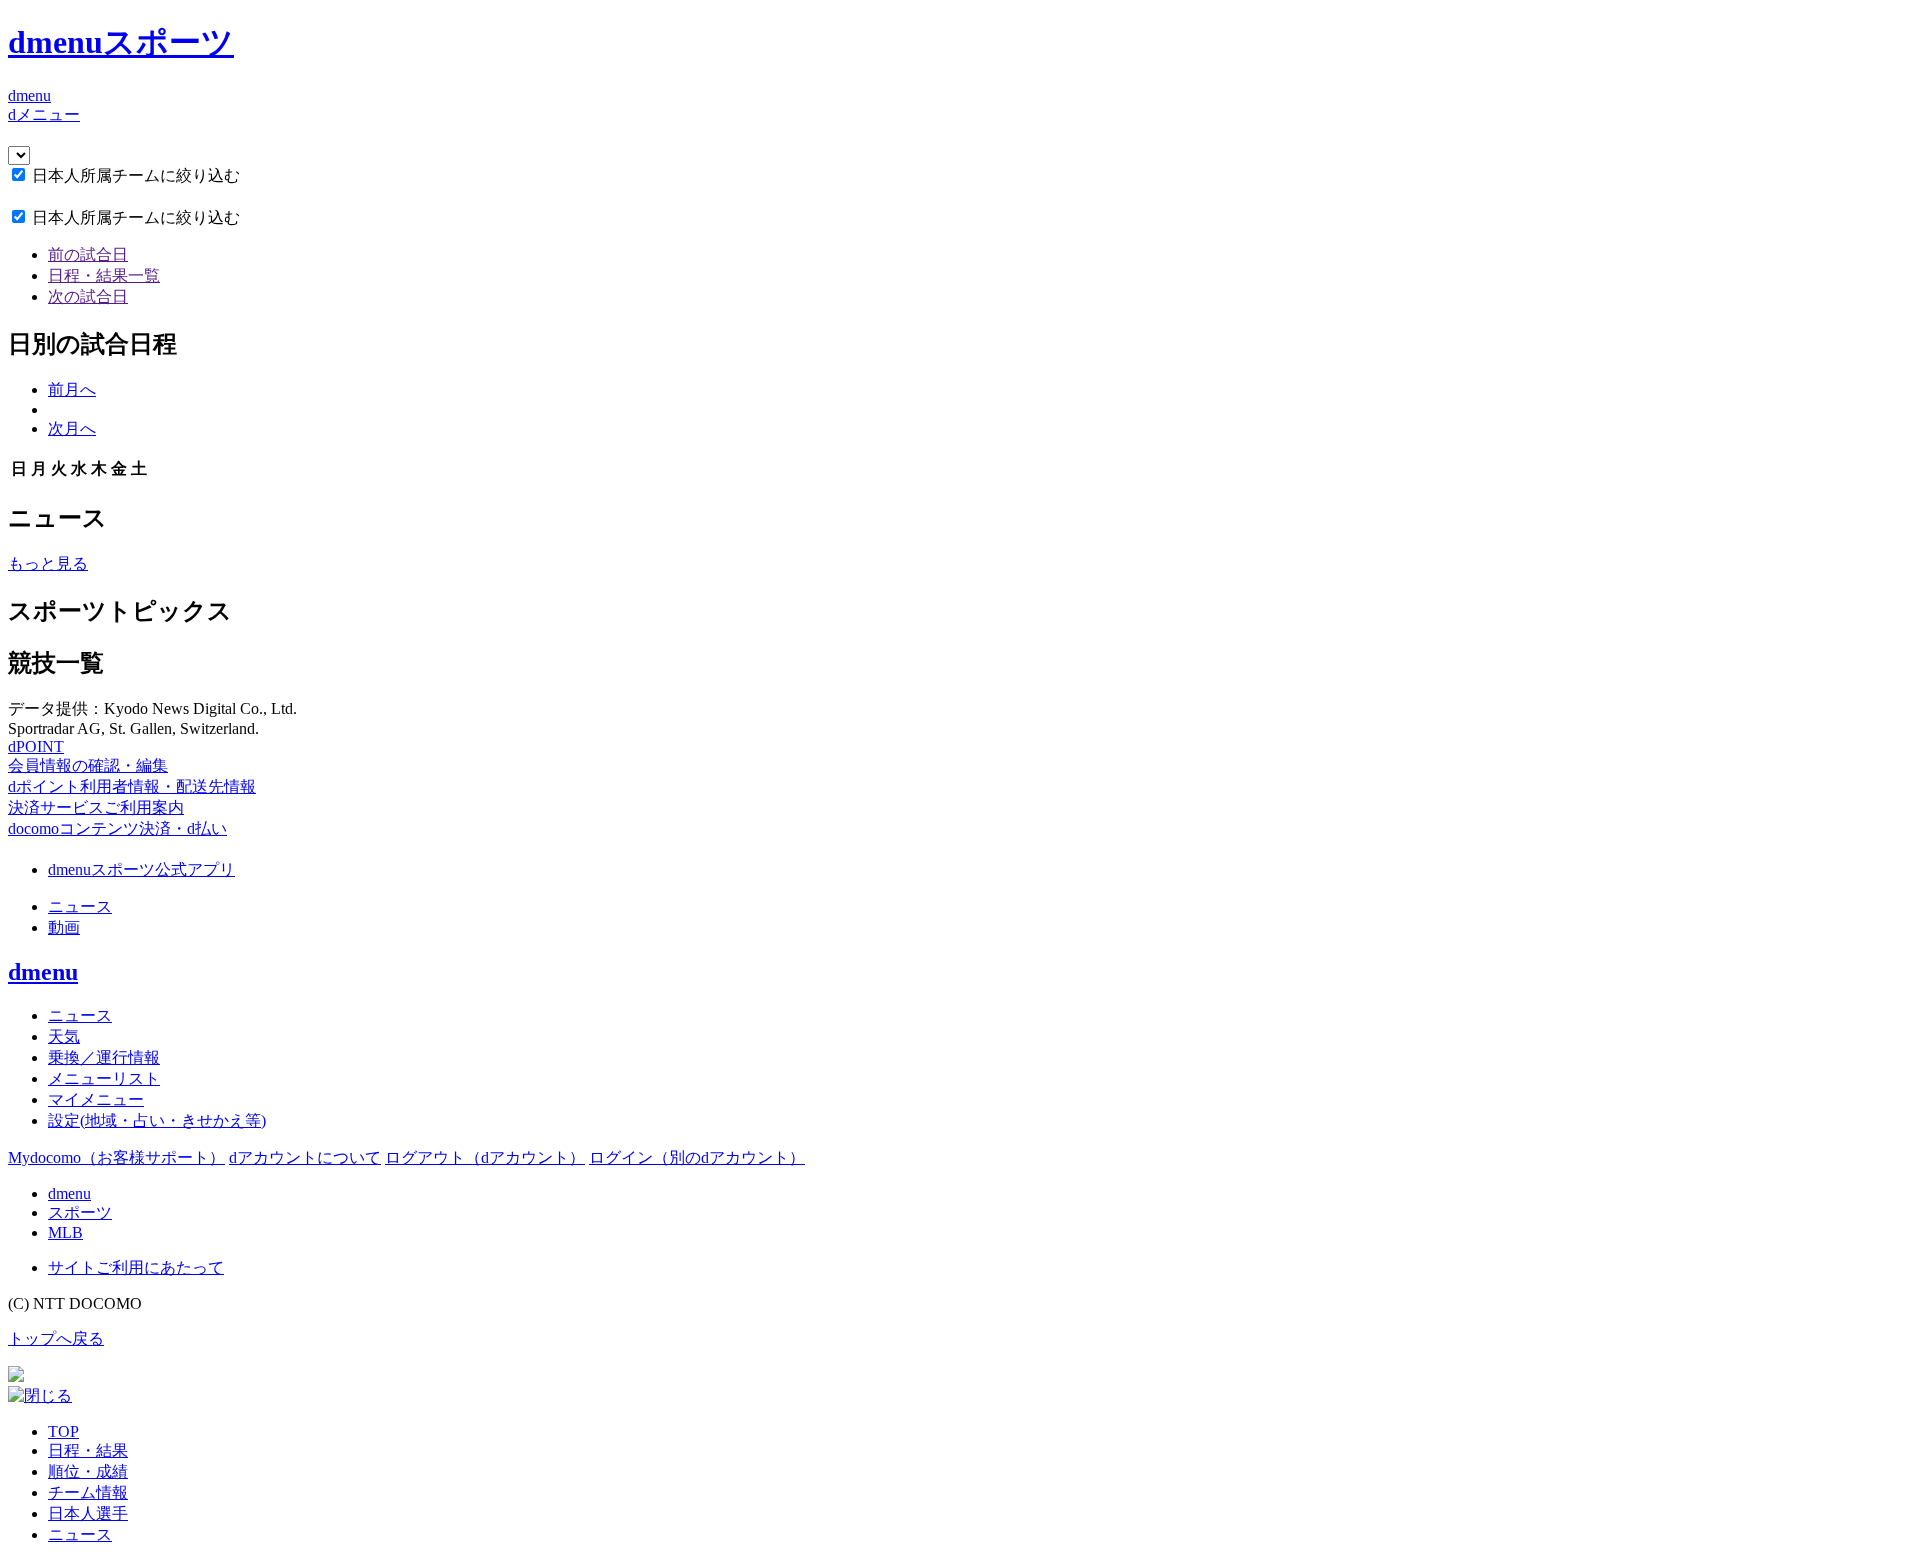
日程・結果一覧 (104, 275)
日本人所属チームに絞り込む (136, 175)
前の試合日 (88, 254)
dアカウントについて (305, 1157)
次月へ (72, 428)
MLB (65, 1232)
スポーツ (80, 1212)
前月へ (72, 389)
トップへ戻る (56, 1338)
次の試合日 (88, 296)
